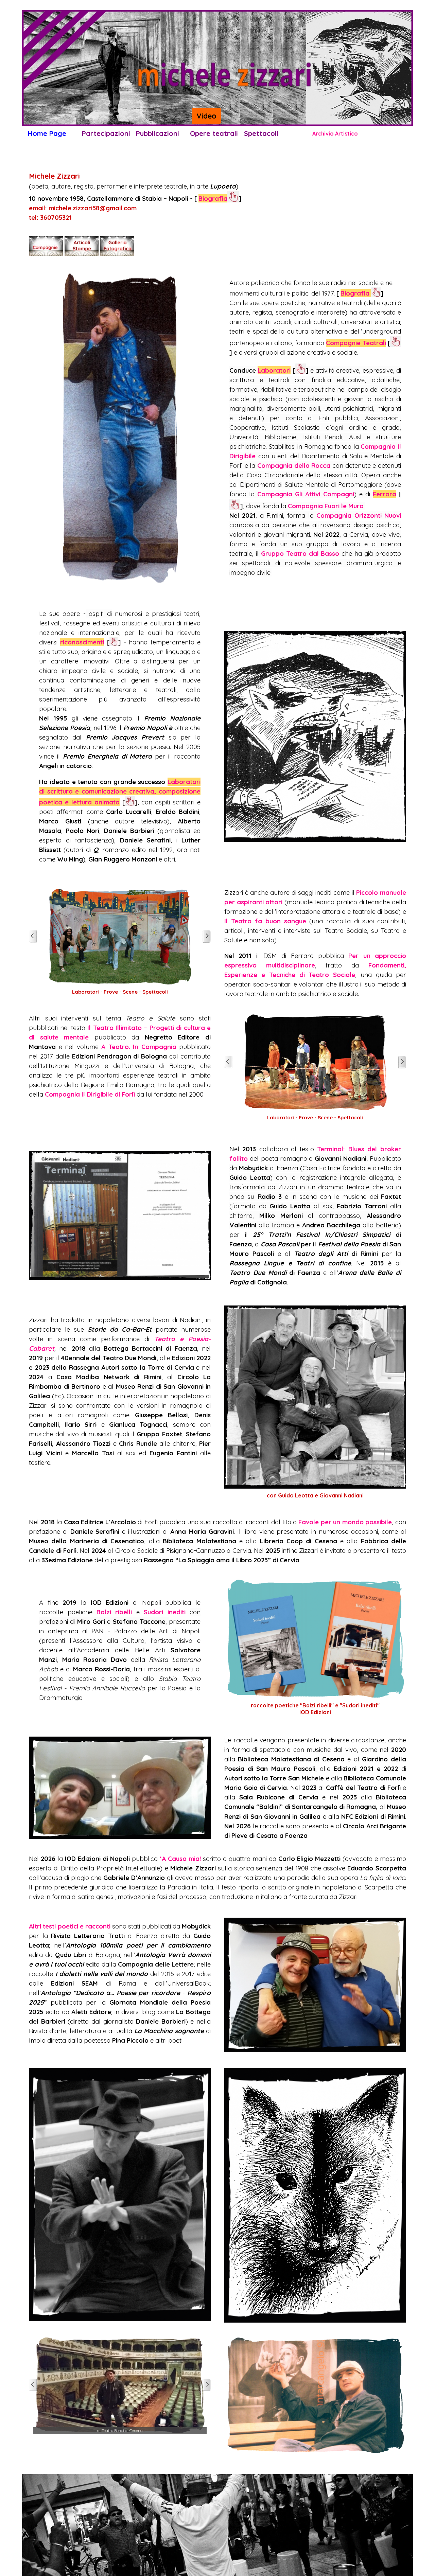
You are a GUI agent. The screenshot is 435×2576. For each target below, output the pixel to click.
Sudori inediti (164, 1612)
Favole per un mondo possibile (345, 1522)
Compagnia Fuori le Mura (326, 506)
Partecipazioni (106, 133)
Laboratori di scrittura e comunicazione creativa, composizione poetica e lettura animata (120, 792)
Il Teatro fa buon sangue (265, 921)
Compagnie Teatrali (356, 343)
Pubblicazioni (158, 133)
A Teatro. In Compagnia (139, 1047)
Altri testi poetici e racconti (70, 1926)
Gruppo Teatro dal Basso (300, 553)
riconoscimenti (82, 642)
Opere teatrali (214, 133)
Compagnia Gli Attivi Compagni (306, 494)
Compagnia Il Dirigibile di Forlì (90, 1094)
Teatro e (171, 1339)
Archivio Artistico (335, 134)
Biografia (213, 198)
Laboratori (274, 370)
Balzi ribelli (114, 1612)
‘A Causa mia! (180, 1859)
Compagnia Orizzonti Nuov (358, 515)
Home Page (47, 133)
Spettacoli (261, 133)
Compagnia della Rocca (294, 465)
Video (206, 116)
